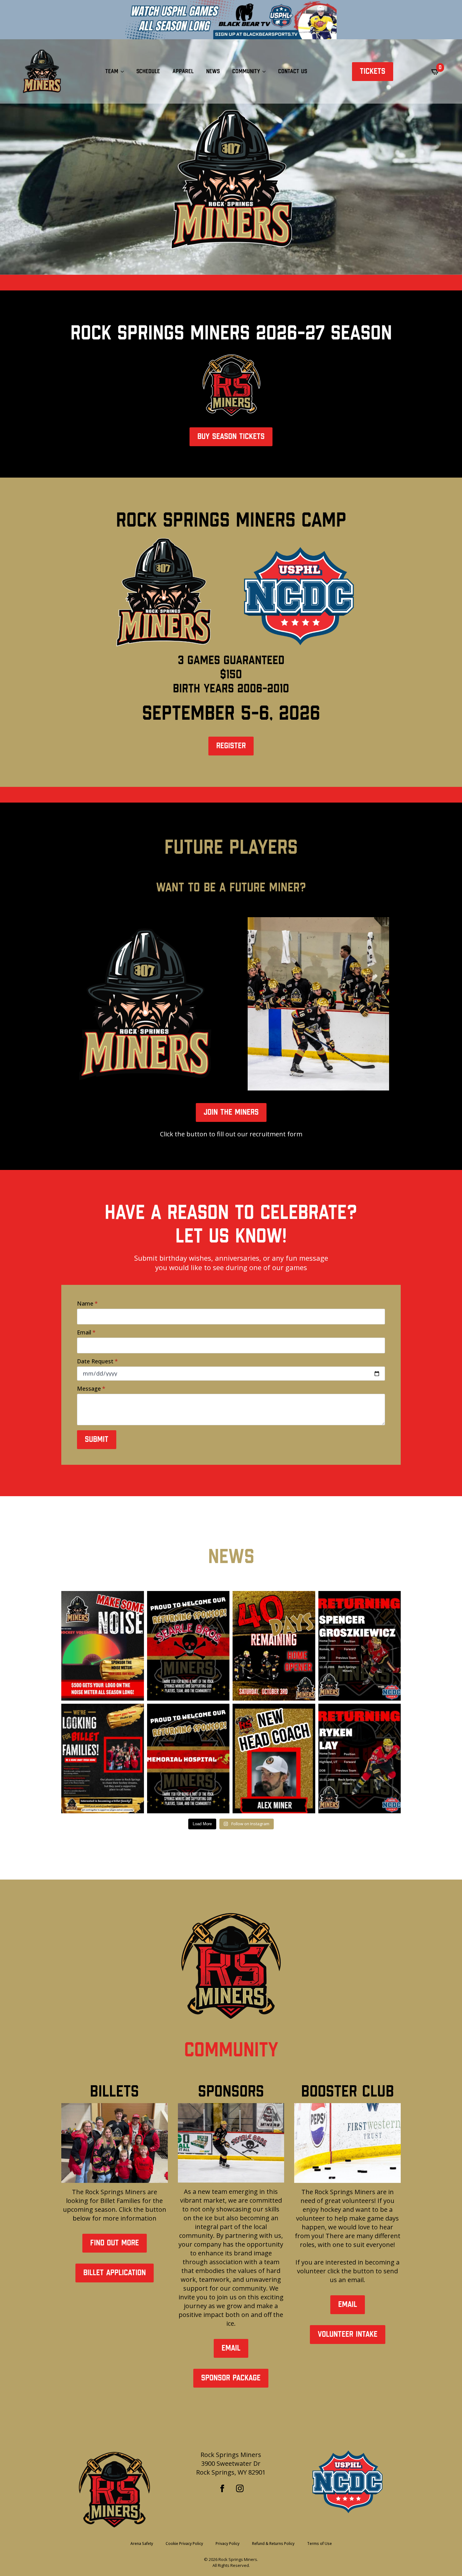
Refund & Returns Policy (273, 2544)
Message (91, 1388)
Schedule (148, 71)
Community (246, 71)
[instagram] (240, 2488)
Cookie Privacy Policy (184, 2544)
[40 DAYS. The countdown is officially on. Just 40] (274, 1646)
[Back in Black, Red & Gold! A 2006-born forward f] (360, 1759)
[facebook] (222, 2488)
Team (112, 71)
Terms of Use (319, 2544)
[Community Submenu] (266, 72)
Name (87, 1303)
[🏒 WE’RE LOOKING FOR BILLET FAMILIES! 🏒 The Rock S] (103, 1759)
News (213, 71)
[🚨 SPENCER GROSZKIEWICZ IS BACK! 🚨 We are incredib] (360, 1646)
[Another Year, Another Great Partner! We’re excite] (188, 1646)
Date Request (97, 1361)
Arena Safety (142, 2544)
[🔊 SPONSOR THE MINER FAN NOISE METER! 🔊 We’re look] (103, 1646)
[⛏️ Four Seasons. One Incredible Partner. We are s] (188, 1759)
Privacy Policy (228, 2544)
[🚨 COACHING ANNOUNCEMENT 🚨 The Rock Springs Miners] (274, 1759)
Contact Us (293, 71)
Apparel (183, 71)
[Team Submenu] (124, 72)
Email (86, 1332)
